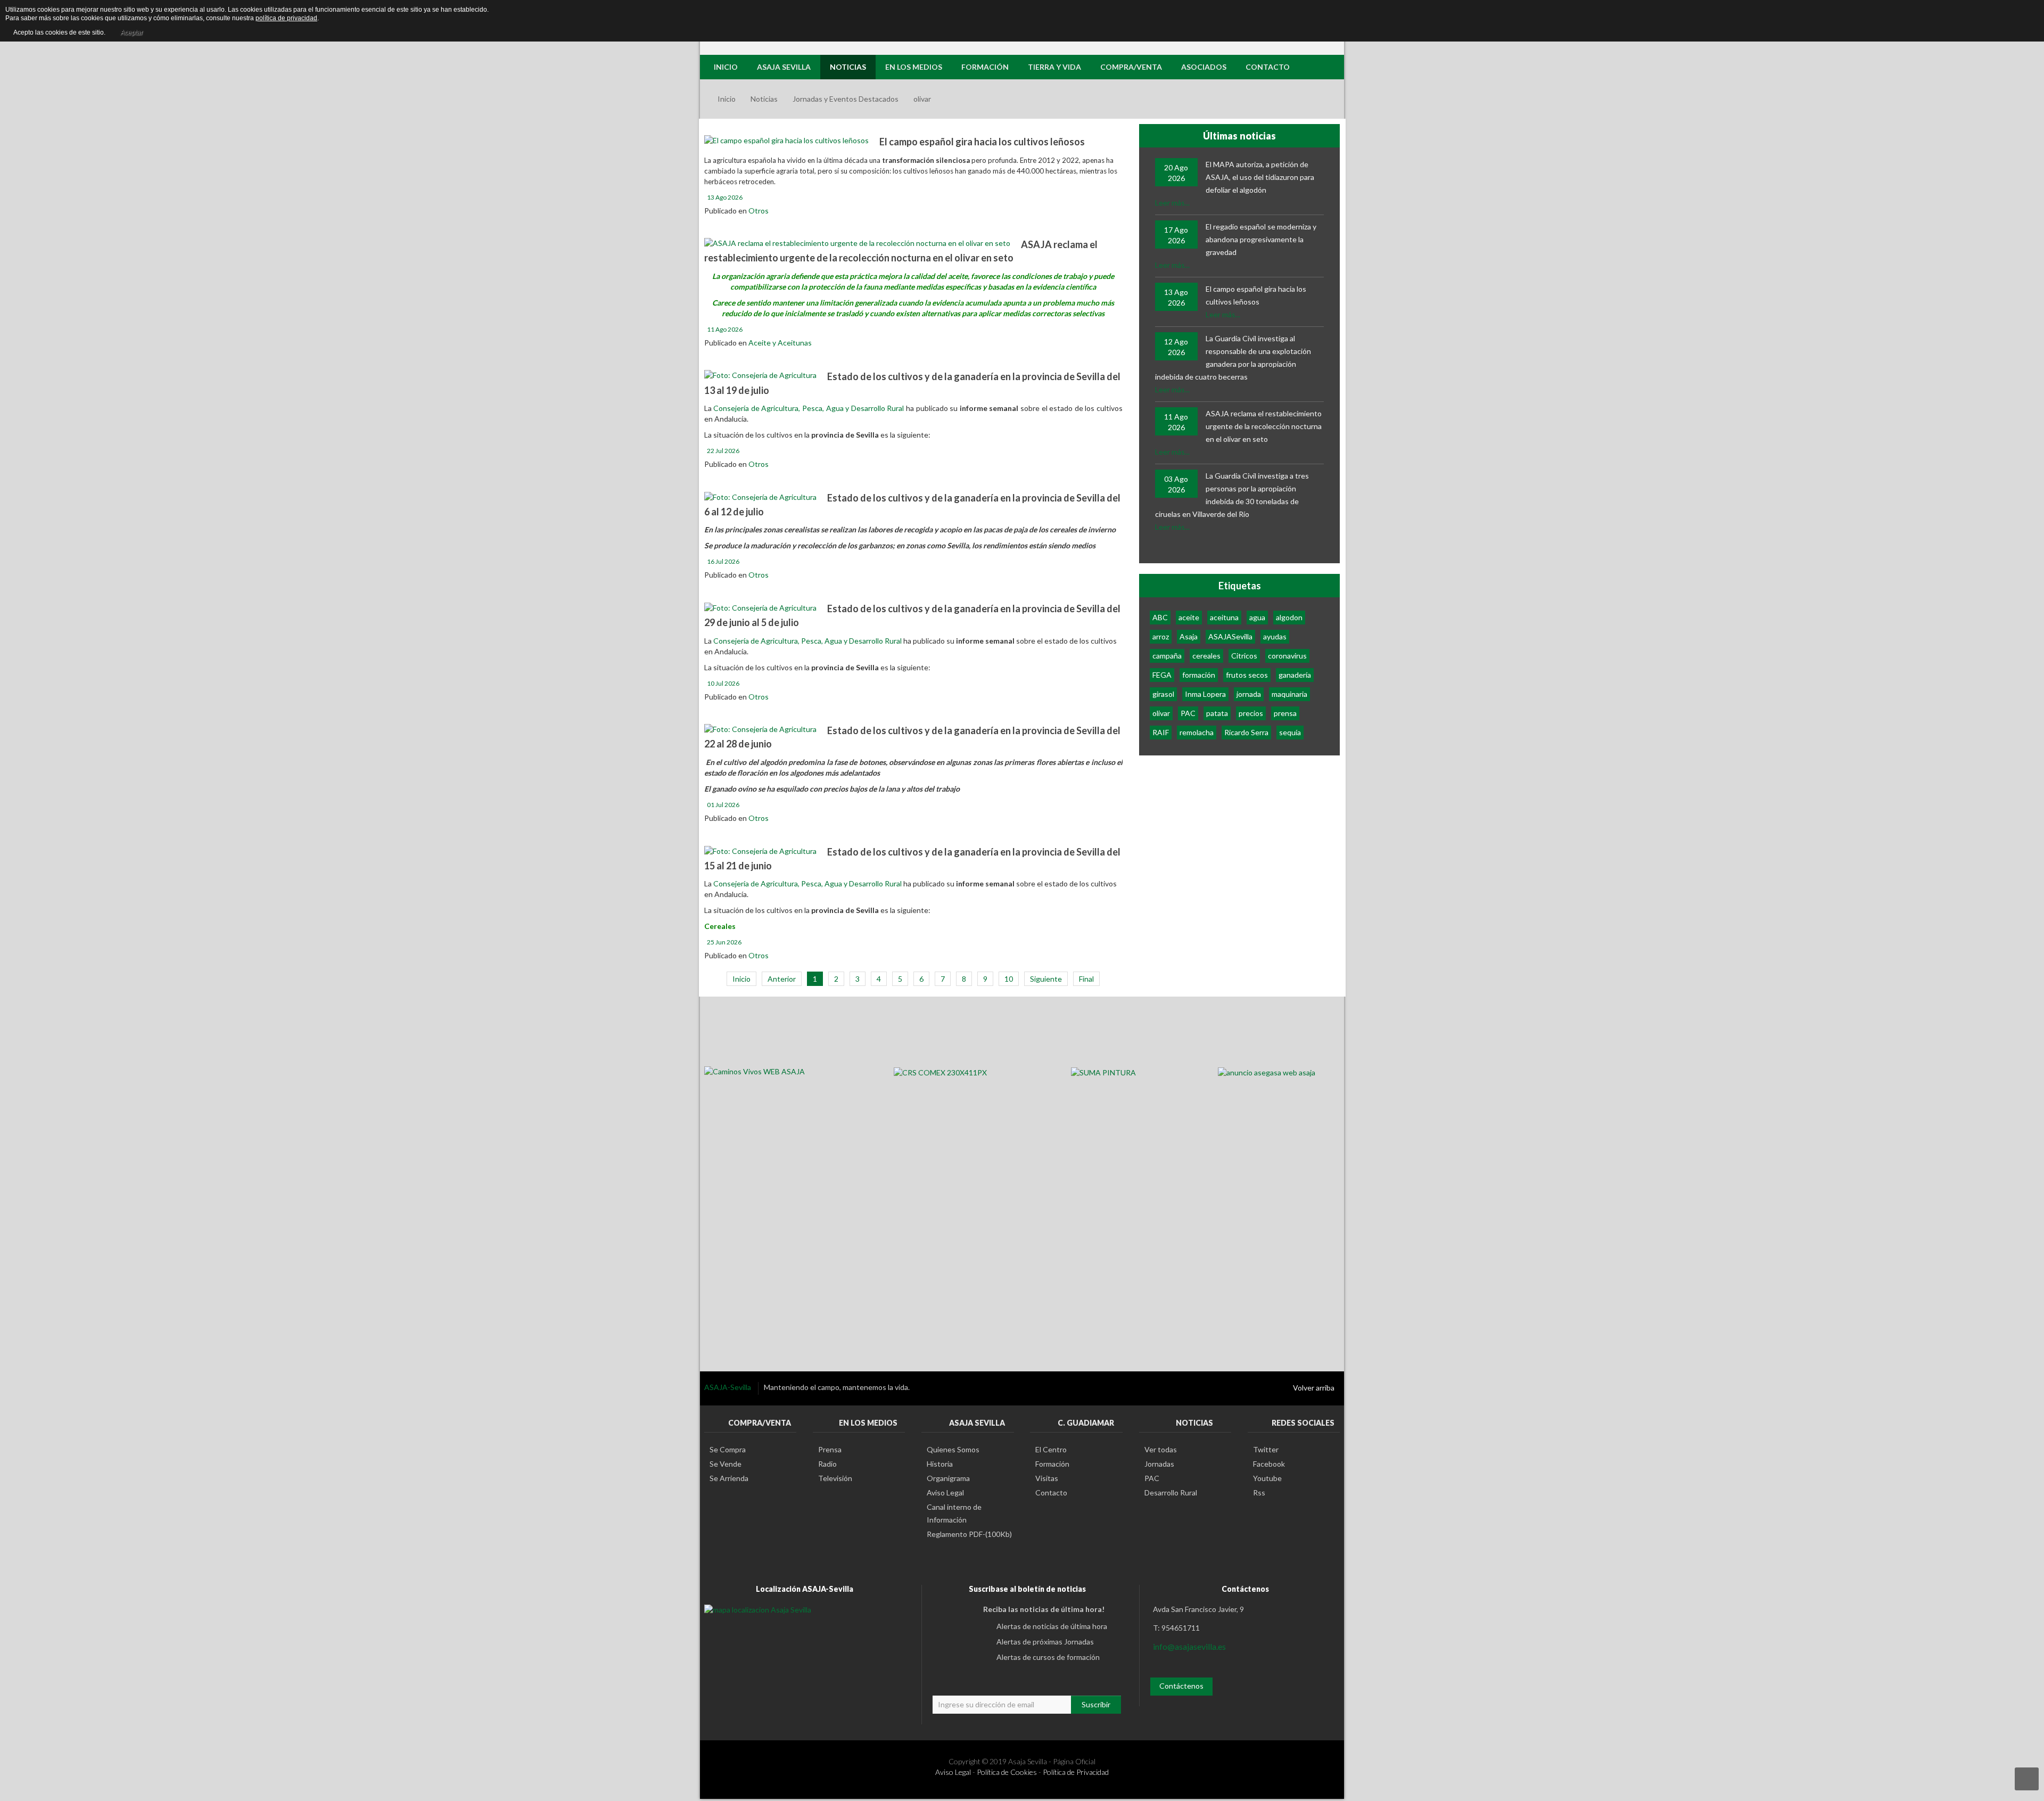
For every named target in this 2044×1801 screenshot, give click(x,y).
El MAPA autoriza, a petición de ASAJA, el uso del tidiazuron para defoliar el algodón (1260, 177)
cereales (1206, 656)
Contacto (1051, 1492)
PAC (1188, 713)
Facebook (1269, 1464)
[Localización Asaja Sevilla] (758, 1609)
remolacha (1197, 732)
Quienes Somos (953, 1449)
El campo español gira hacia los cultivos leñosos (982, 142)
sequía (1290, 732)
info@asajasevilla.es (1189, 1646)
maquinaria (1289, 694)
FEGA (1162, 675)
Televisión (835, 1478)
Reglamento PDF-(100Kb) (969, 1534)
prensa (1285, 713)
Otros (759, 211)
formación (1199, 675)
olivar (1161, 713)
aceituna (1224, 617)
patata (1217, 713)
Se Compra (728, 1449)
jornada (1249, 694)
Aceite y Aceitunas (780, 343)
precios (1251, 713)
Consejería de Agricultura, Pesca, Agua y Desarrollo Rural (809, 408)
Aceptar (131, 32)
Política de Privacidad (1076, 1772)
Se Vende (726, 1464)
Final (1086, 979)
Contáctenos (1181, 1686)
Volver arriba (1314, 1388)
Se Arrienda (729, 1478)
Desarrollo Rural (1171, 1492)
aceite (1189, 617)
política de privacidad (286, 18)
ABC (1160, 617)
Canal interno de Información (954, 1513)
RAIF (1161, 732)
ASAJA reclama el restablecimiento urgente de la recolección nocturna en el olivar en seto (1264, 426)
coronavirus (1287, 656)
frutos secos (1247, 675)
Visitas (1047, 1478)
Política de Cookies (1007, 1772)
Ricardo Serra (1246, 732)
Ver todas (1161, 1449)
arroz (1161, 636)
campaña (1167, 656)
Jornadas (1159, 1464)
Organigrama (948, 1478)
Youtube (1267, 1478)
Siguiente (1046, 979)
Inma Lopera (1205, 694)
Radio (827, 1464)
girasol (1163, 694)
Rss (1259, 1492)
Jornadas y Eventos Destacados (846, 99)
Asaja (1189, 636)
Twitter (1266, 1449)
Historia (940, 1464)
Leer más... (1172, 203)
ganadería (1295, 675)
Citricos (1244, 656)
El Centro (1051, 1449)
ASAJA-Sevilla (728, 1387)
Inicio (727, 99)
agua (1257, 617)
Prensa (830, 1449)
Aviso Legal (945, 1492)
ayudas (1275, 636)
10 (1009, 979)
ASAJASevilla (1230, 636)
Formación (1052, 1464)
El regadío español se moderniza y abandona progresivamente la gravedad (1261, 239)
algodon (1289, 617)
